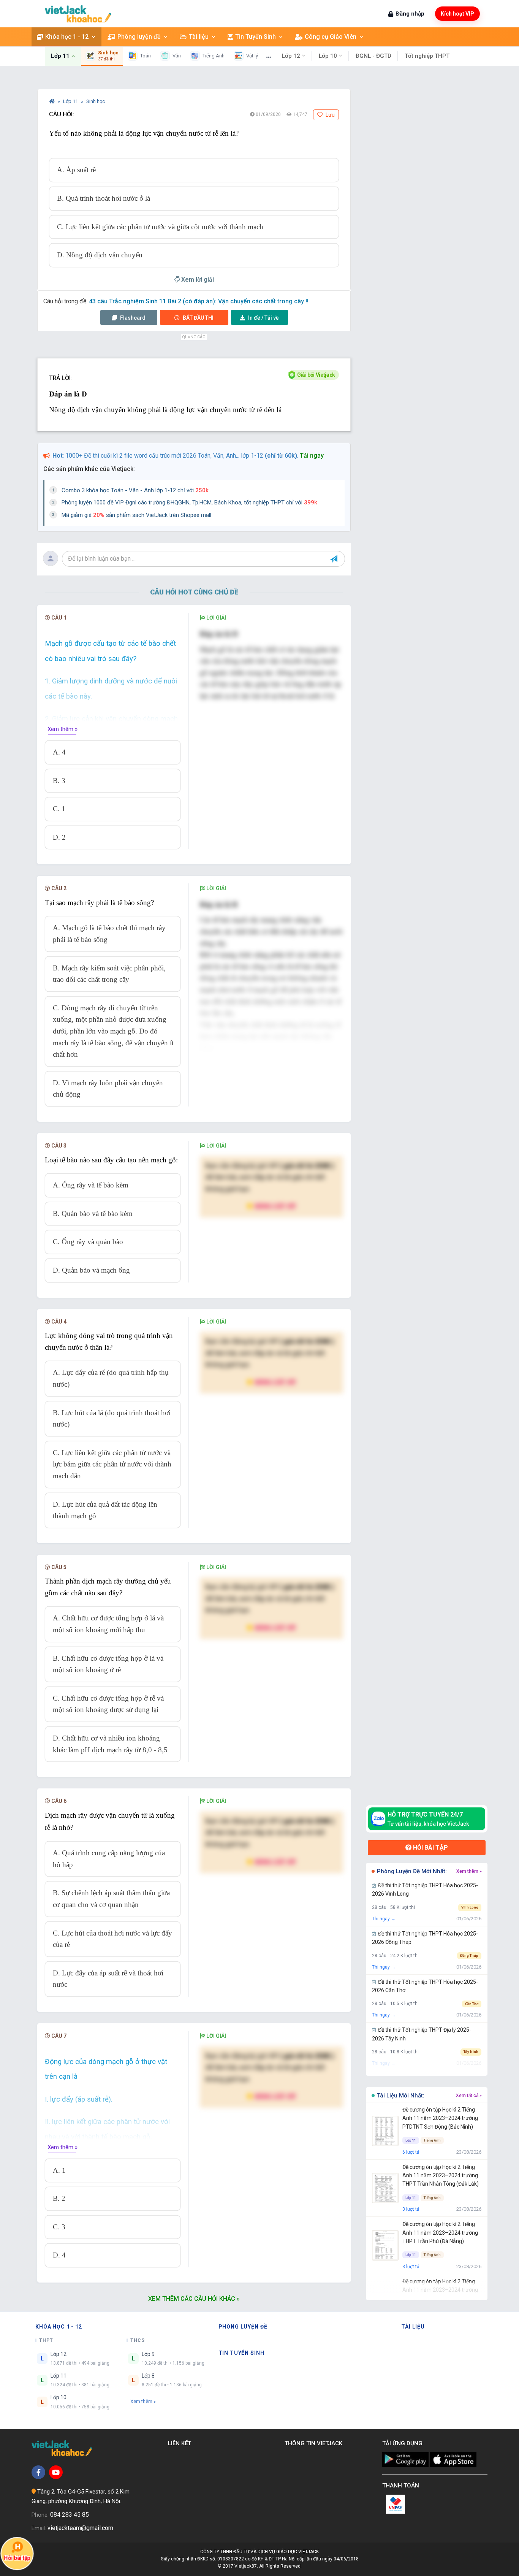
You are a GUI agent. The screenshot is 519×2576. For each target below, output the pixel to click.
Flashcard (132, 318)
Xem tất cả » (469, 2096)
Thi (198, 318)
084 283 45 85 (70, 2515)
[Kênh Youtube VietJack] (56, 2472)
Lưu (330, 115)
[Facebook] (38, 2472)
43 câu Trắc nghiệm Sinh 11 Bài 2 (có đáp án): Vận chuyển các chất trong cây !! (199, 301)
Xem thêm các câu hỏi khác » (194, 2299)
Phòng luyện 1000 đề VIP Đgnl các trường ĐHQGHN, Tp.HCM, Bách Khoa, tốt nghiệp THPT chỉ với (189, 503)
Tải (263, 318)
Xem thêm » (63, 729)
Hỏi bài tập (430, 1848)
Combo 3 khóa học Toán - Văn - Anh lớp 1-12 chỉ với (135, 490)
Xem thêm (141, 2401)
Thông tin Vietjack (315, 2443)
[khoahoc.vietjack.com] (78, 14)
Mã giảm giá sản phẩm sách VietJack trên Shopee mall (136, 515)
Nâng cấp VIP (275, 1206)
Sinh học (96, 101)
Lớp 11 (71, 101)
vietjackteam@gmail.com (80, 2528)
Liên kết (181, 2443)
